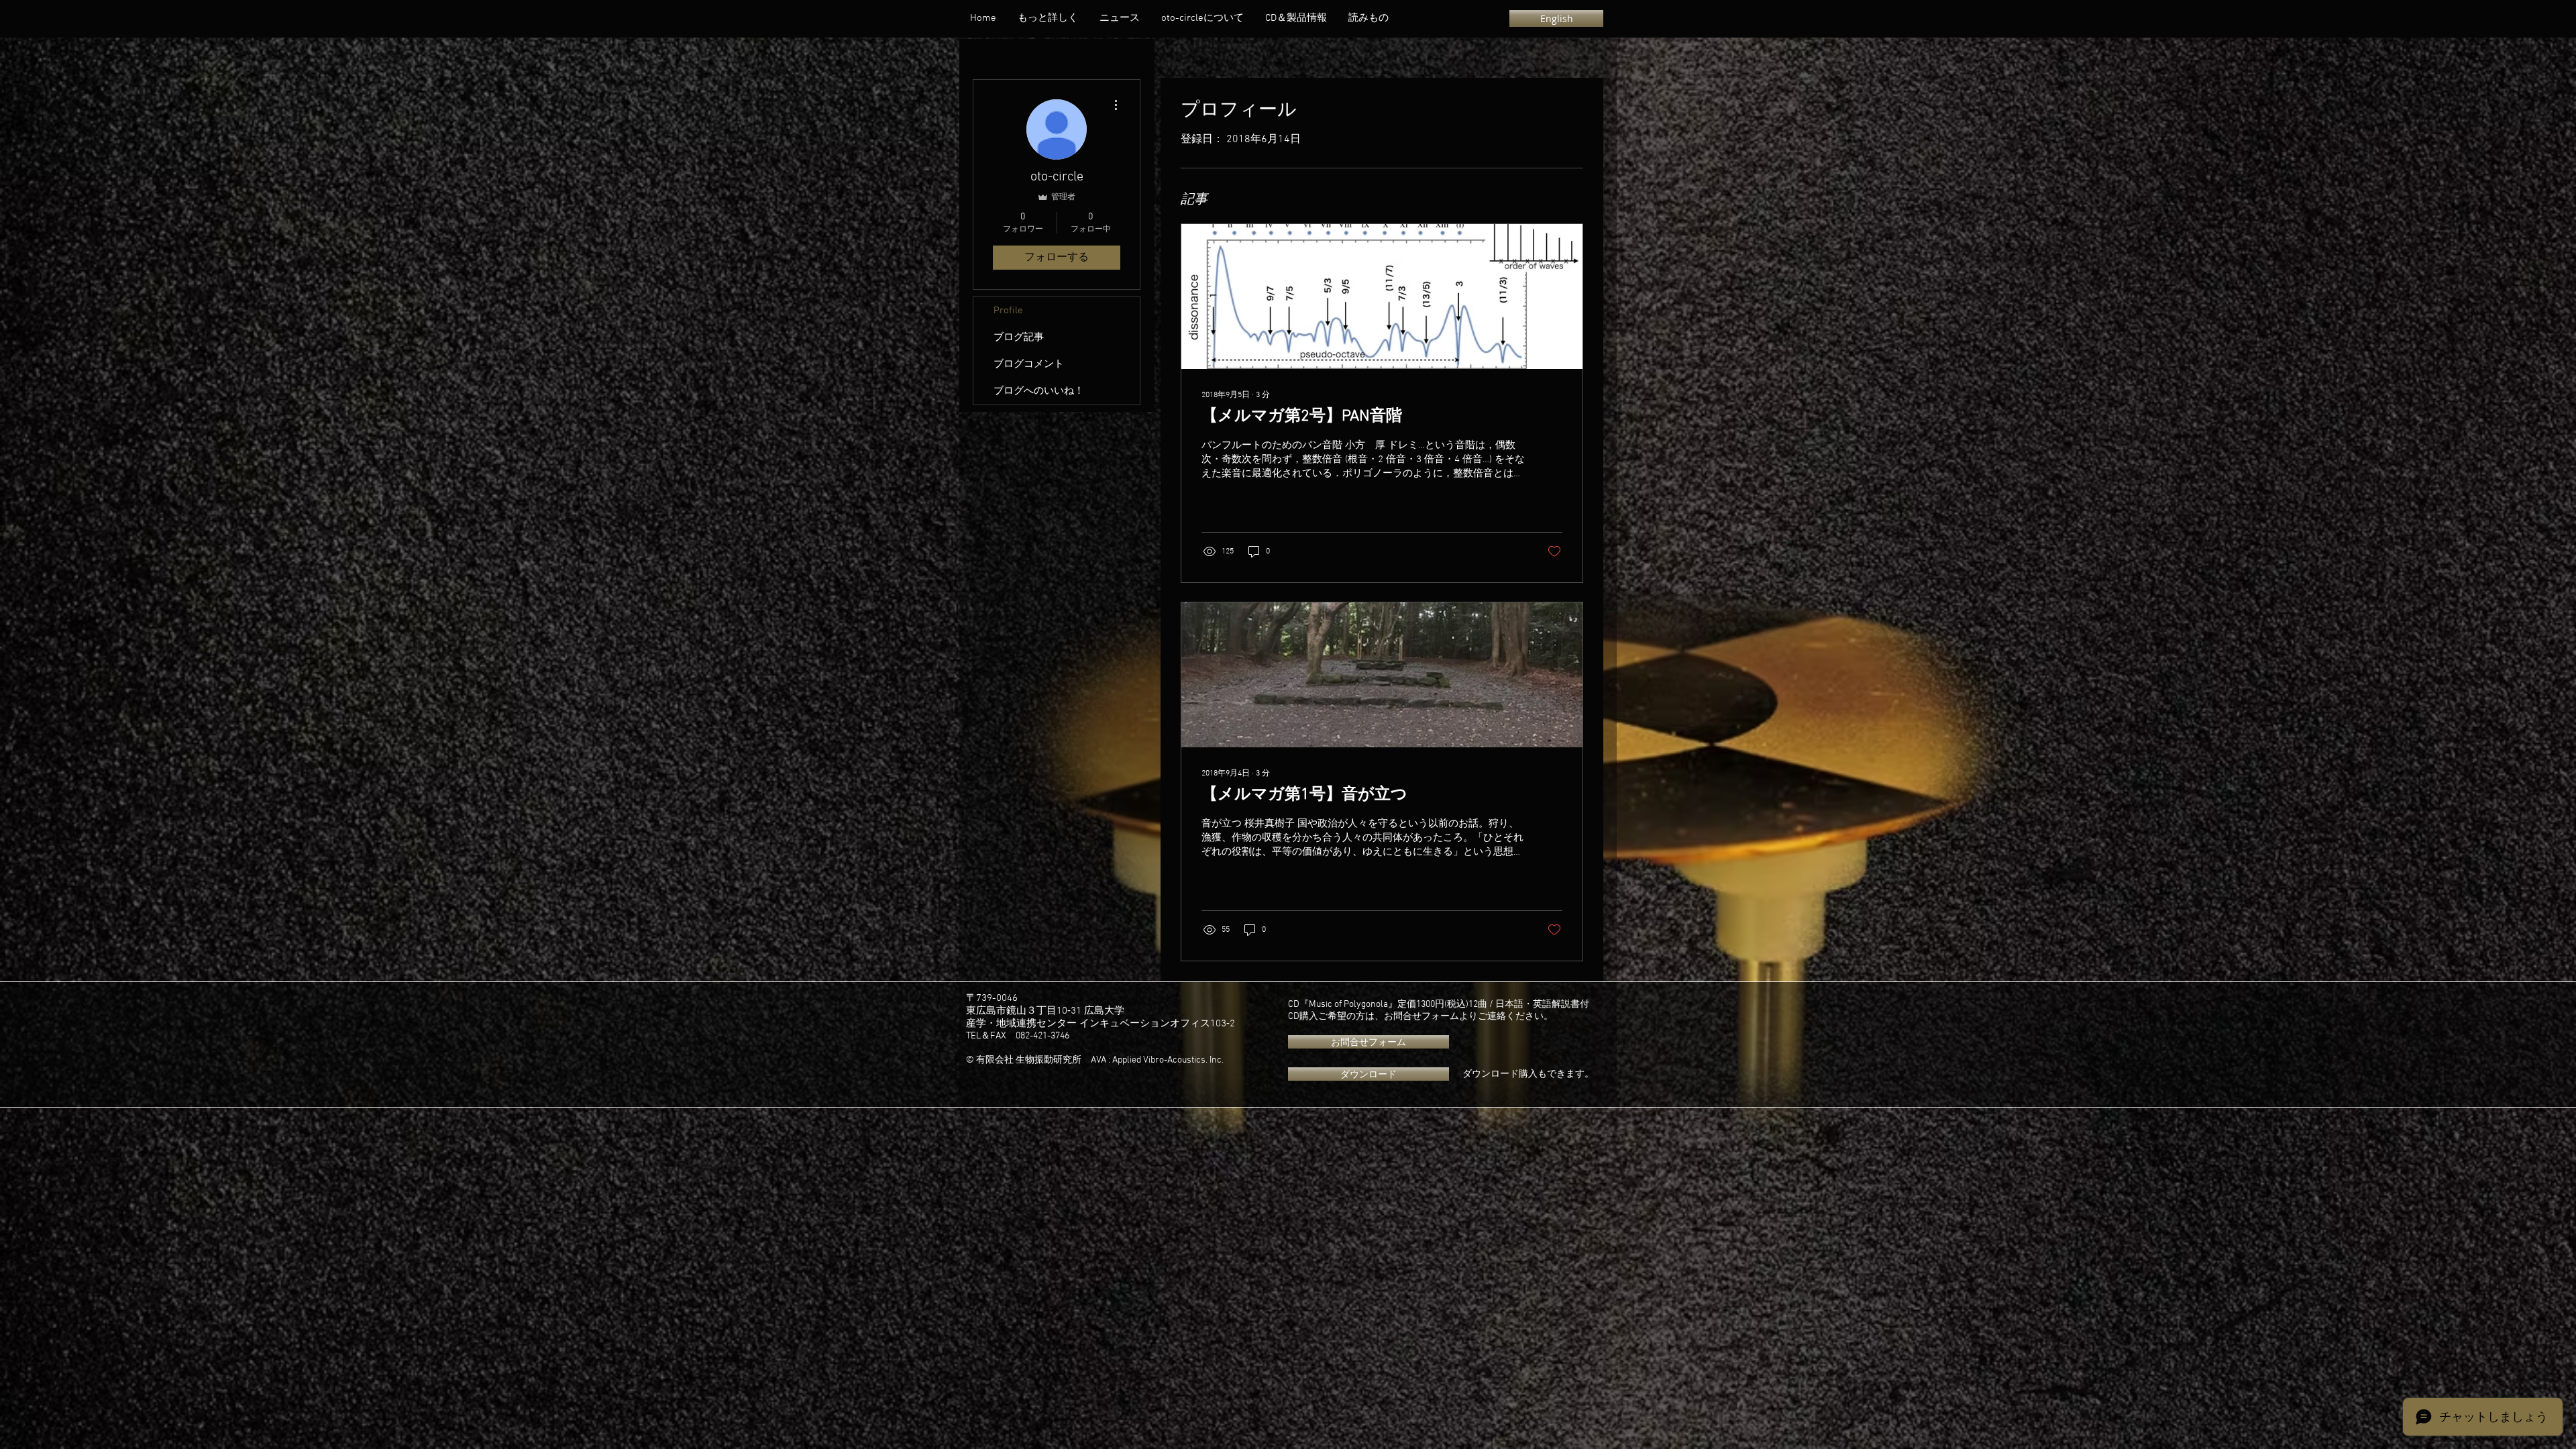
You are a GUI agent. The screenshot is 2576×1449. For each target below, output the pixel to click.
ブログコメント (1029, 364)
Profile (1008, 311)
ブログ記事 (1019, 337)
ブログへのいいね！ (1039, 391)
